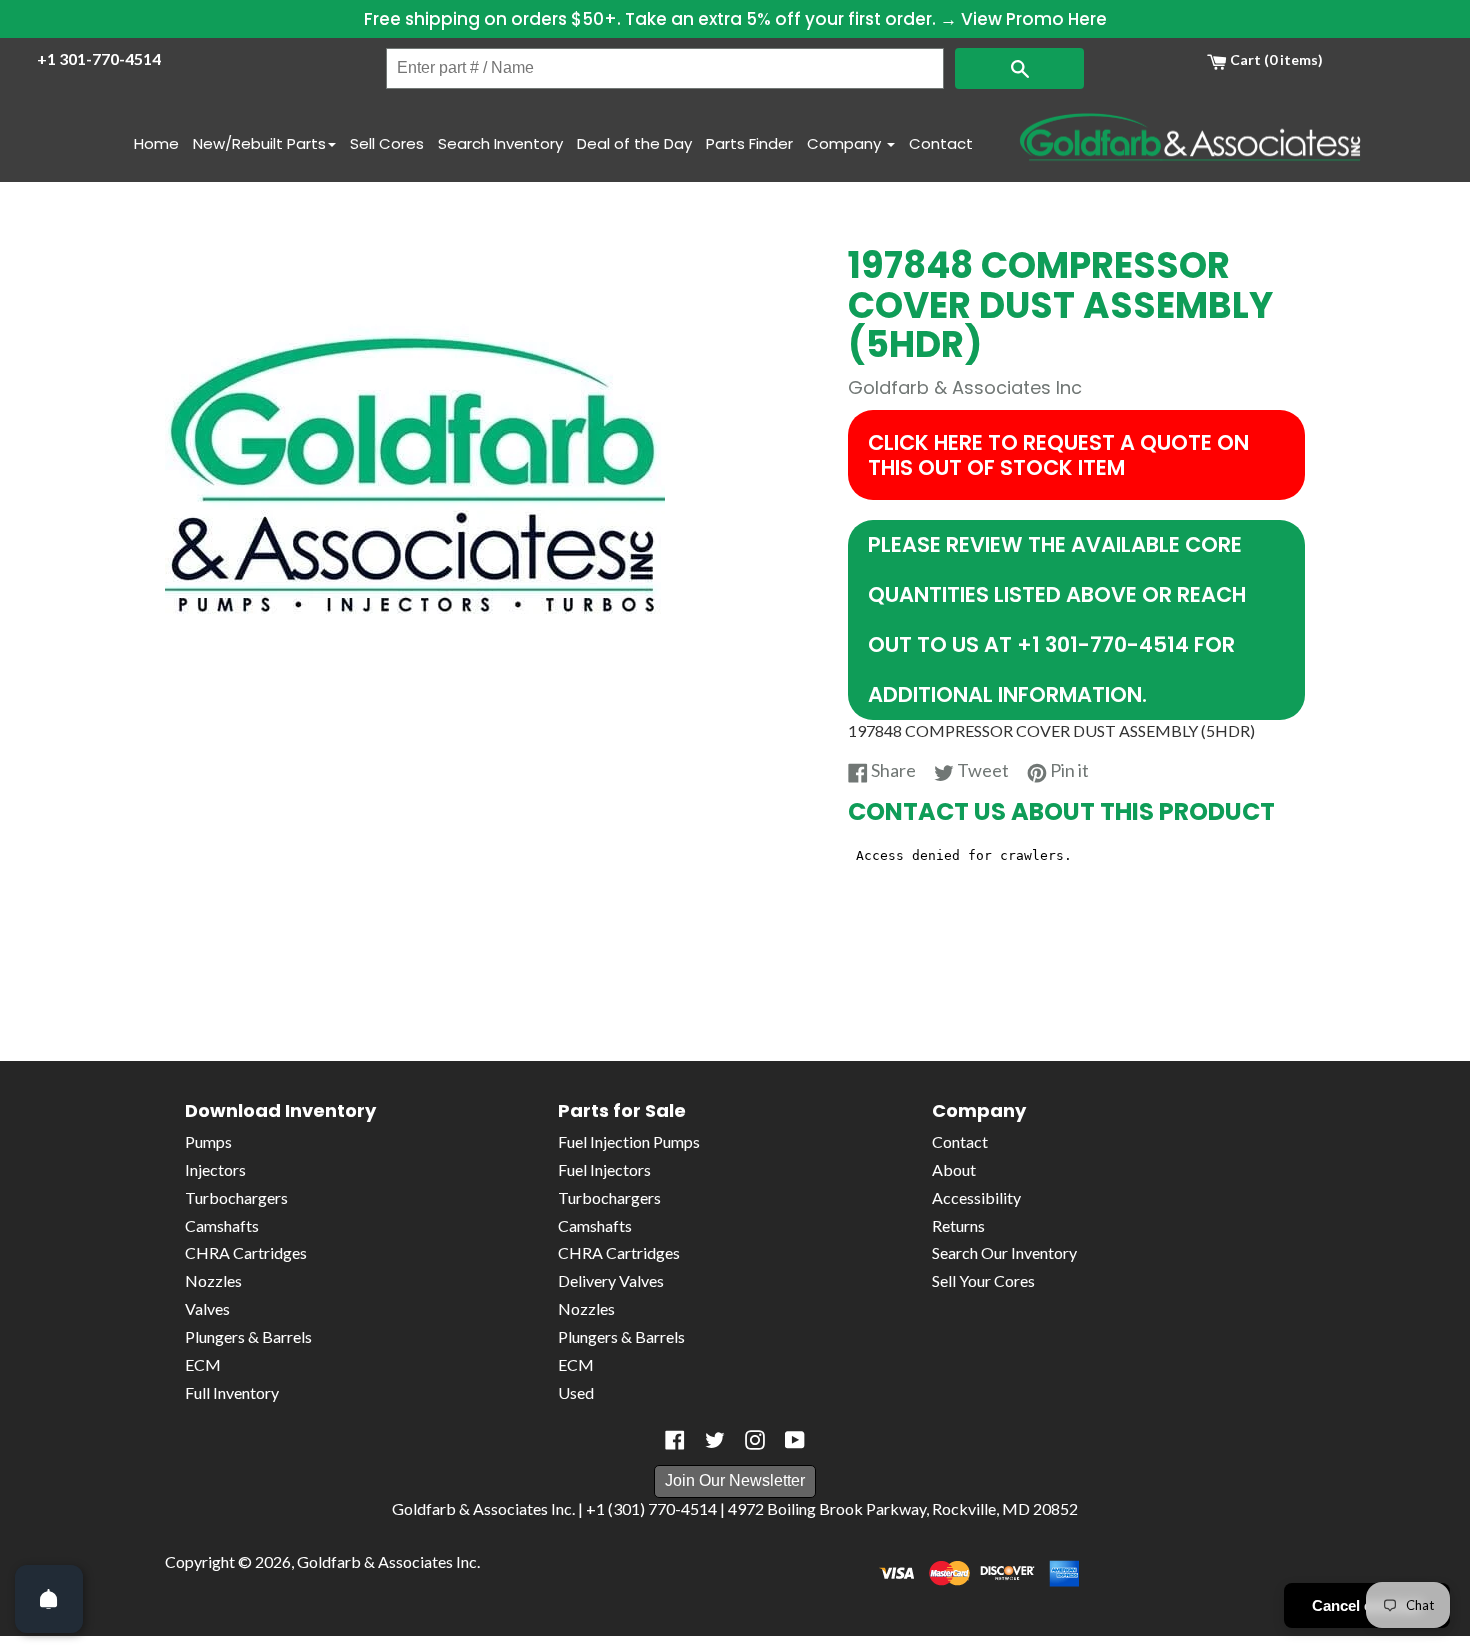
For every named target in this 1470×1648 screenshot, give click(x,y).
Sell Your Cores (983, 1280)
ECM (203, 1364)
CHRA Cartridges (246, 1252)
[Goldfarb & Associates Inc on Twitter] (715, 1440)
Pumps (208, 1141)
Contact (941, 143)
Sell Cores (387, 143)
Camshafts (222, 1225)
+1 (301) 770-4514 (651, 1508)
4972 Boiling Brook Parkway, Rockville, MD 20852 (903, 1508)
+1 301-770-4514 (99, 58)
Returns (958, 1225)
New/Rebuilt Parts (259, 143)
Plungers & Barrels (248, 1336)
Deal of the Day (634, 143)
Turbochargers (236, 1197)
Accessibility (976, 1197)
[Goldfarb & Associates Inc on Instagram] (755, 1440)
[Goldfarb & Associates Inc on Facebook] (675, 1440)
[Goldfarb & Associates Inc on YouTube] (795, 1440)
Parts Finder (749, 143)
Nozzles (213, 1280)
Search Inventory (500, 143)
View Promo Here (1034, 19)
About (954, 1169)
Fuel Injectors (604, 1169)
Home (156, 143)
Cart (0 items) (1275, 59)
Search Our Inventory (1004, 1252)
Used (576, 1392)
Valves (207, 1308)
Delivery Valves (611, 1280)
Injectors (215, 1169)
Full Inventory (232, 1392)
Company (846, 143)
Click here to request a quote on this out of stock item (1058, 455)
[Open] (49, 1599)
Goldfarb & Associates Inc (387, 1561)
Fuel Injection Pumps (629, 1141)
